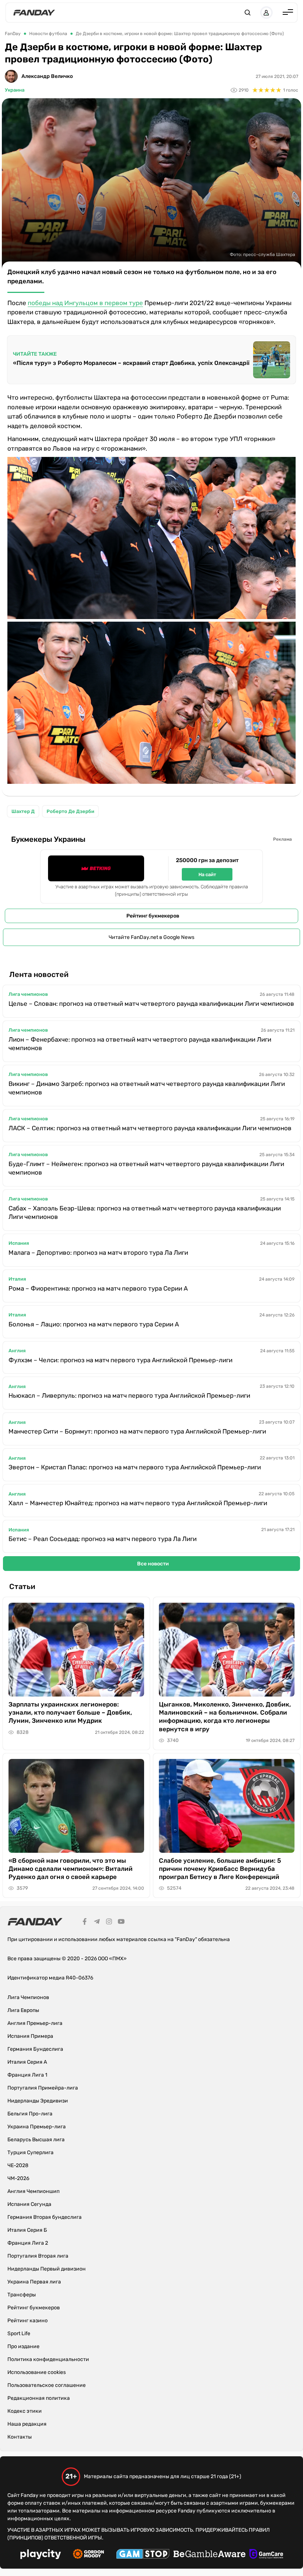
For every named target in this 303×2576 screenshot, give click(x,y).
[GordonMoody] (88, 2555)
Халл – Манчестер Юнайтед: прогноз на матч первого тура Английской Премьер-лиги (138, 1503)
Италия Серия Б (27, 2230)
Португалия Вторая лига (38, 2256)
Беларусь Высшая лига (36, 2140)
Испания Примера (30, 2036)
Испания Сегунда (29, 2204)
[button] (248, 13)
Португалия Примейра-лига (43, 2088)
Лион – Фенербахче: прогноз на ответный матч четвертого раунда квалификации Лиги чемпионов (140, 1044)
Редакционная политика (39, 2398)
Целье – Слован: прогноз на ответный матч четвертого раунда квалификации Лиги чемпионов (151, 1004)
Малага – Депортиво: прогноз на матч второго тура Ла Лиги (98, 1253)
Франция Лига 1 (27, 2075)
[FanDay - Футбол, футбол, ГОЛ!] (34, 13)
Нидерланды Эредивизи (38, 2101)
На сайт (207, 874)
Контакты (20, 2437)
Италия (17, 1279)
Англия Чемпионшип (33, 2191)
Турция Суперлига (30, 2153)
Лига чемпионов (28, 994)
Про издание (23, 2346)
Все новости (153, 1564)
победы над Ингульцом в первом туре (85, 303)
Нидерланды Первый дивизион (47, 2269)
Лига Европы (23, 2010)
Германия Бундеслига (35, 2049)
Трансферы (22, 2295)
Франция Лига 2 (28, 2243)
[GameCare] (266, 2555)
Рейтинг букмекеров (153, 916)
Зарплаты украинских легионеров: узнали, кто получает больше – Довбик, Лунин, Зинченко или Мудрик (70, 1712)
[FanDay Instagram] (109, 1923)
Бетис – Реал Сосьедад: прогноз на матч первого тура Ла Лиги (103, 1539)
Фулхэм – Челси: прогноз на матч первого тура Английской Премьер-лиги (120, 1360)
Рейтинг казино (28, 2321)
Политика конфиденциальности (48, 2359)
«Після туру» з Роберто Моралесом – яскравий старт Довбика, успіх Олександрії (131, 363)
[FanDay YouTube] (121, 1923)
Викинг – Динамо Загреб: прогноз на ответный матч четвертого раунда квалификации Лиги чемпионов (147, 1088)
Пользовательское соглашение (47, 2385)
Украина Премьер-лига (37, 2127)
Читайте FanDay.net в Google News (151, 937)
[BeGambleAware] (210, 2555)
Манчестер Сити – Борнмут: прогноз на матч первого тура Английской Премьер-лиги (137, 1431)
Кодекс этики (25, 2411)
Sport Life (19, 2334)
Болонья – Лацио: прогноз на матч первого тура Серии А (94, 1324)
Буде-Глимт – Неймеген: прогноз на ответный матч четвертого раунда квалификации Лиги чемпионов (146, 1168)
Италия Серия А (27, 2062)
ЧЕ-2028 (18, 2165)
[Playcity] (41, 2555)
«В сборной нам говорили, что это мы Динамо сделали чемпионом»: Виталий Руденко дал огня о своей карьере (71, 1869)
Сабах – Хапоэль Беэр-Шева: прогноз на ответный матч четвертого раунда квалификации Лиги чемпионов (145, 1212)
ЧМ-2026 (18, 2178)
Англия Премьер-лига (35, 2023)
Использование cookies (37, 2372)
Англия (17, 1351)
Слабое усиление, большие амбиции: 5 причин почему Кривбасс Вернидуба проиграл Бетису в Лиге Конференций (220, 1869)
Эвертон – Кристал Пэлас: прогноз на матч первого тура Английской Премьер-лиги (135, 1467)
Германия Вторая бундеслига (45, 2217)
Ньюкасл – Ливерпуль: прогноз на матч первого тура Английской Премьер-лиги (129, 1395)
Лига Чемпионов (28, 1997)
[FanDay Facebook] (85, 1923)
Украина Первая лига (34, 2282)
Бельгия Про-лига (30, 2114)
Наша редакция (27, 2424)
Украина (15, 90)
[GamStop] (143, 2555)
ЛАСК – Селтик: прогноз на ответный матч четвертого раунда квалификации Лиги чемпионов (150, 1128)
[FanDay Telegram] (97, 1923)
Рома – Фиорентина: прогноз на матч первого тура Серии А (98, 1288)
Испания (19, 1243)
